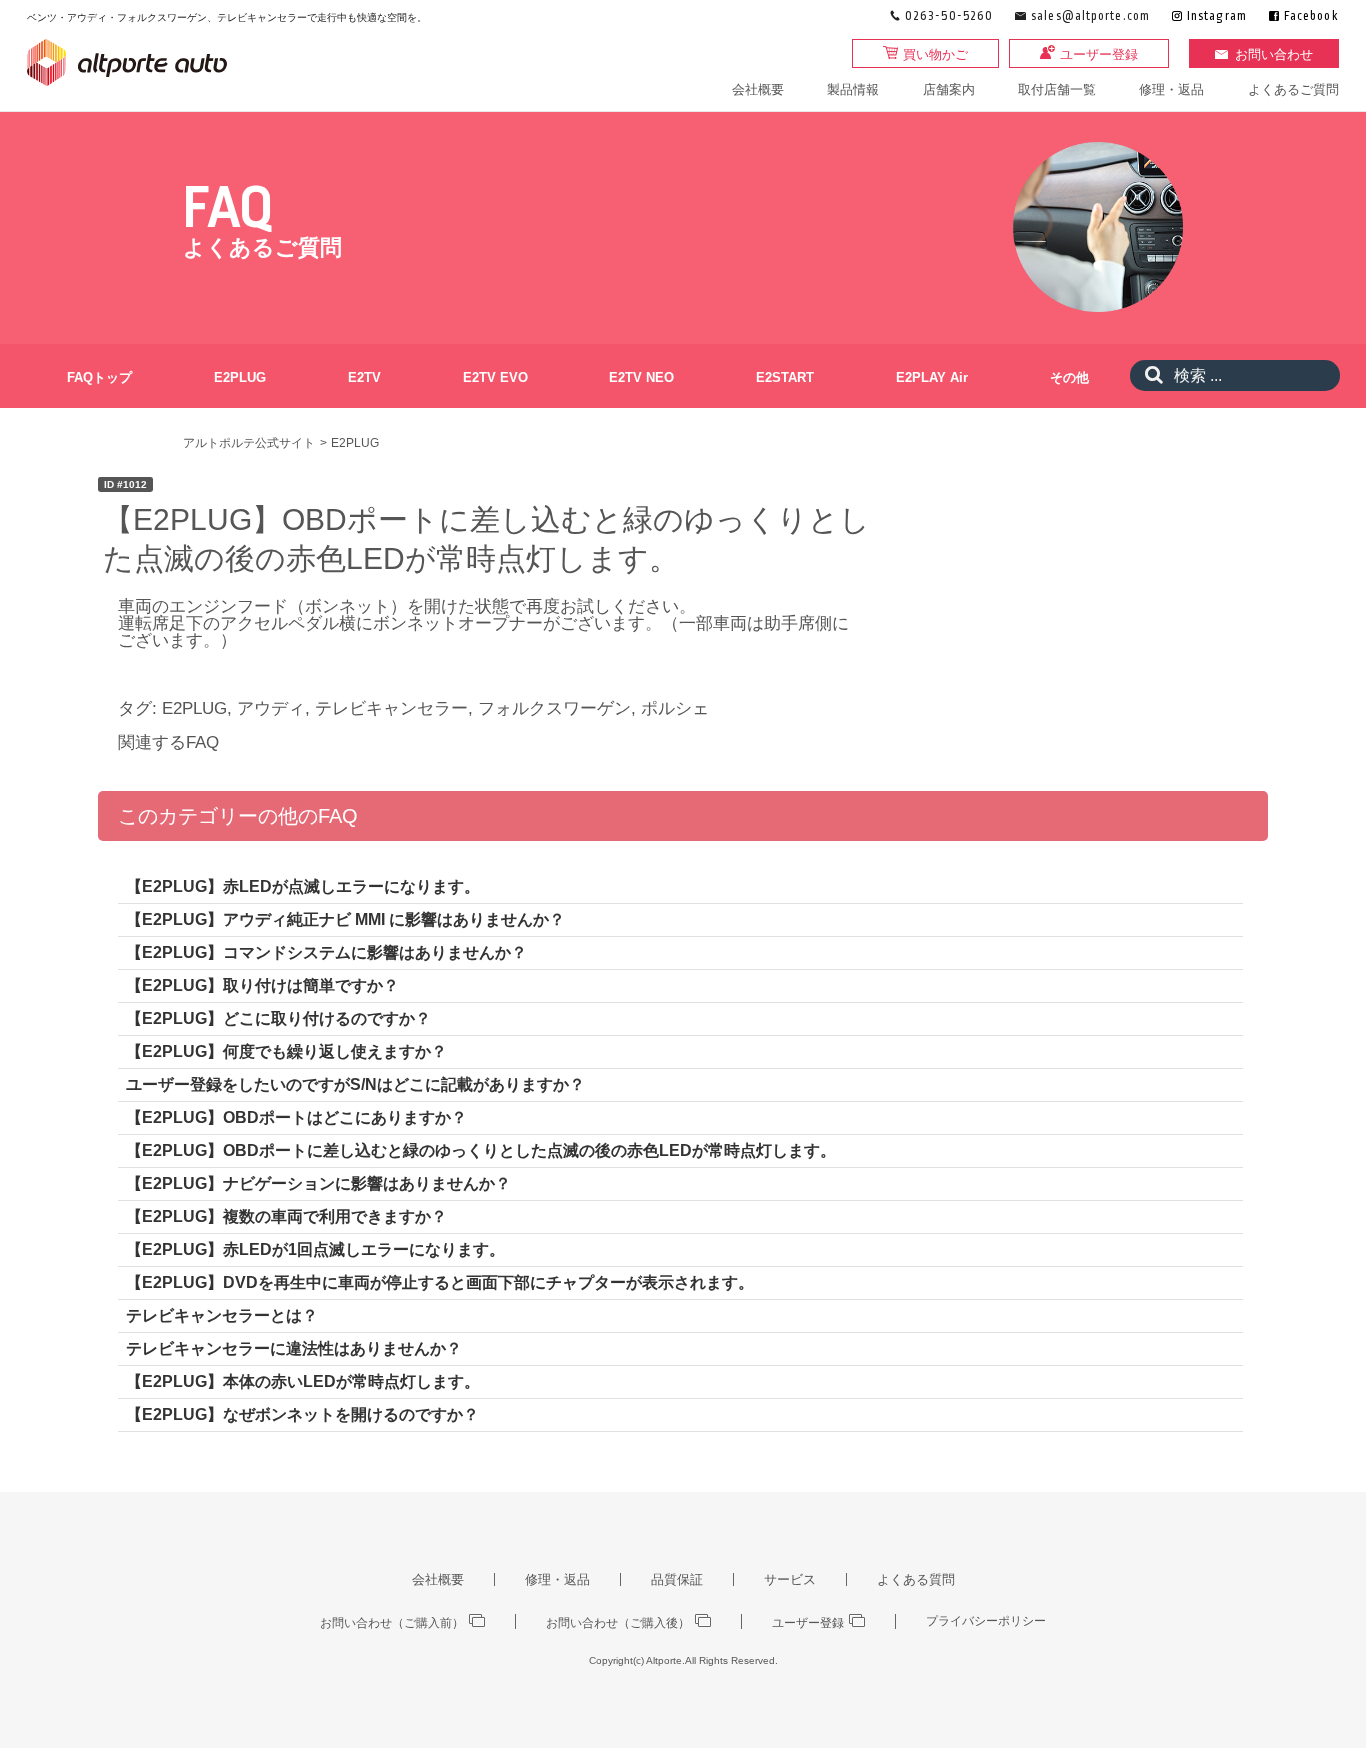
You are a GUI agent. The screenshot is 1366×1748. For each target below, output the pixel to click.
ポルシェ (675, 708)
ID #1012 (125, 484)
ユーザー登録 (1099, 54)
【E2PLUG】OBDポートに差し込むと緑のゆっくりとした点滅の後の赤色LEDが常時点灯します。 (481, 1150)
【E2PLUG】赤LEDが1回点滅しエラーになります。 (315, 1249)
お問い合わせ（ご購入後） (618, 1622)
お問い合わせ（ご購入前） (392, 1622)
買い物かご (935, 54)
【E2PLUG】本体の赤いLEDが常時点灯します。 (303, 1381)
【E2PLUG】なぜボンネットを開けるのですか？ (302, 1414)
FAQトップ (99, 377)
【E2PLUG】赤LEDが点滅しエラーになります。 (303, 886)
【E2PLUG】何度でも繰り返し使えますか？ (286, 1051)
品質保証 (677, 1579)
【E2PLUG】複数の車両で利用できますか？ (286, 1216)
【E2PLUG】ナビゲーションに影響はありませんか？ (318, 1183)
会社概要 (758, 89)
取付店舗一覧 (1057, 89)
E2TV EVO (495, 377)
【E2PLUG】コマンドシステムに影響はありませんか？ (326, 952)
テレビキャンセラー (391, 708)
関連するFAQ (168, 742)
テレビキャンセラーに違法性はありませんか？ (294, 1348)
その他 (1069, 377)
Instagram (1217, 16)
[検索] (1149, 375)
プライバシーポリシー (986, 1621)
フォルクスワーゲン (554, 708)
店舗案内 (949, 89)
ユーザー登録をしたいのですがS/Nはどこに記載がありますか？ (355, 1084)
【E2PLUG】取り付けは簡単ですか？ (262, 985)
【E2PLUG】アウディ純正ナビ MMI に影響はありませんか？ (345, 919)
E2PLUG (240, 377)
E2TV (364, 377)
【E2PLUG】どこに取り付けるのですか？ (278, 1018)
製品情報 (853, 89)
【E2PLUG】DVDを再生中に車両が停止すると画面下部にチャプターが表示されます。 (440, 1282)
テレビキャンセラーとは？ (222, 1315)
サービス (790, 1579)
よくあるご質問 (1293, 89)
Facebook (1311, 16)
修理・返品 (1171, 89)
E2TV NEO (641, 377)
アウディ (271, 708)
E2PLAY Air (932, 377)
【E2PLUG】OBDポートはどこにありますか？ (296, 1117)
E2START (785, 377)
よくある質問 (916, 1579)
